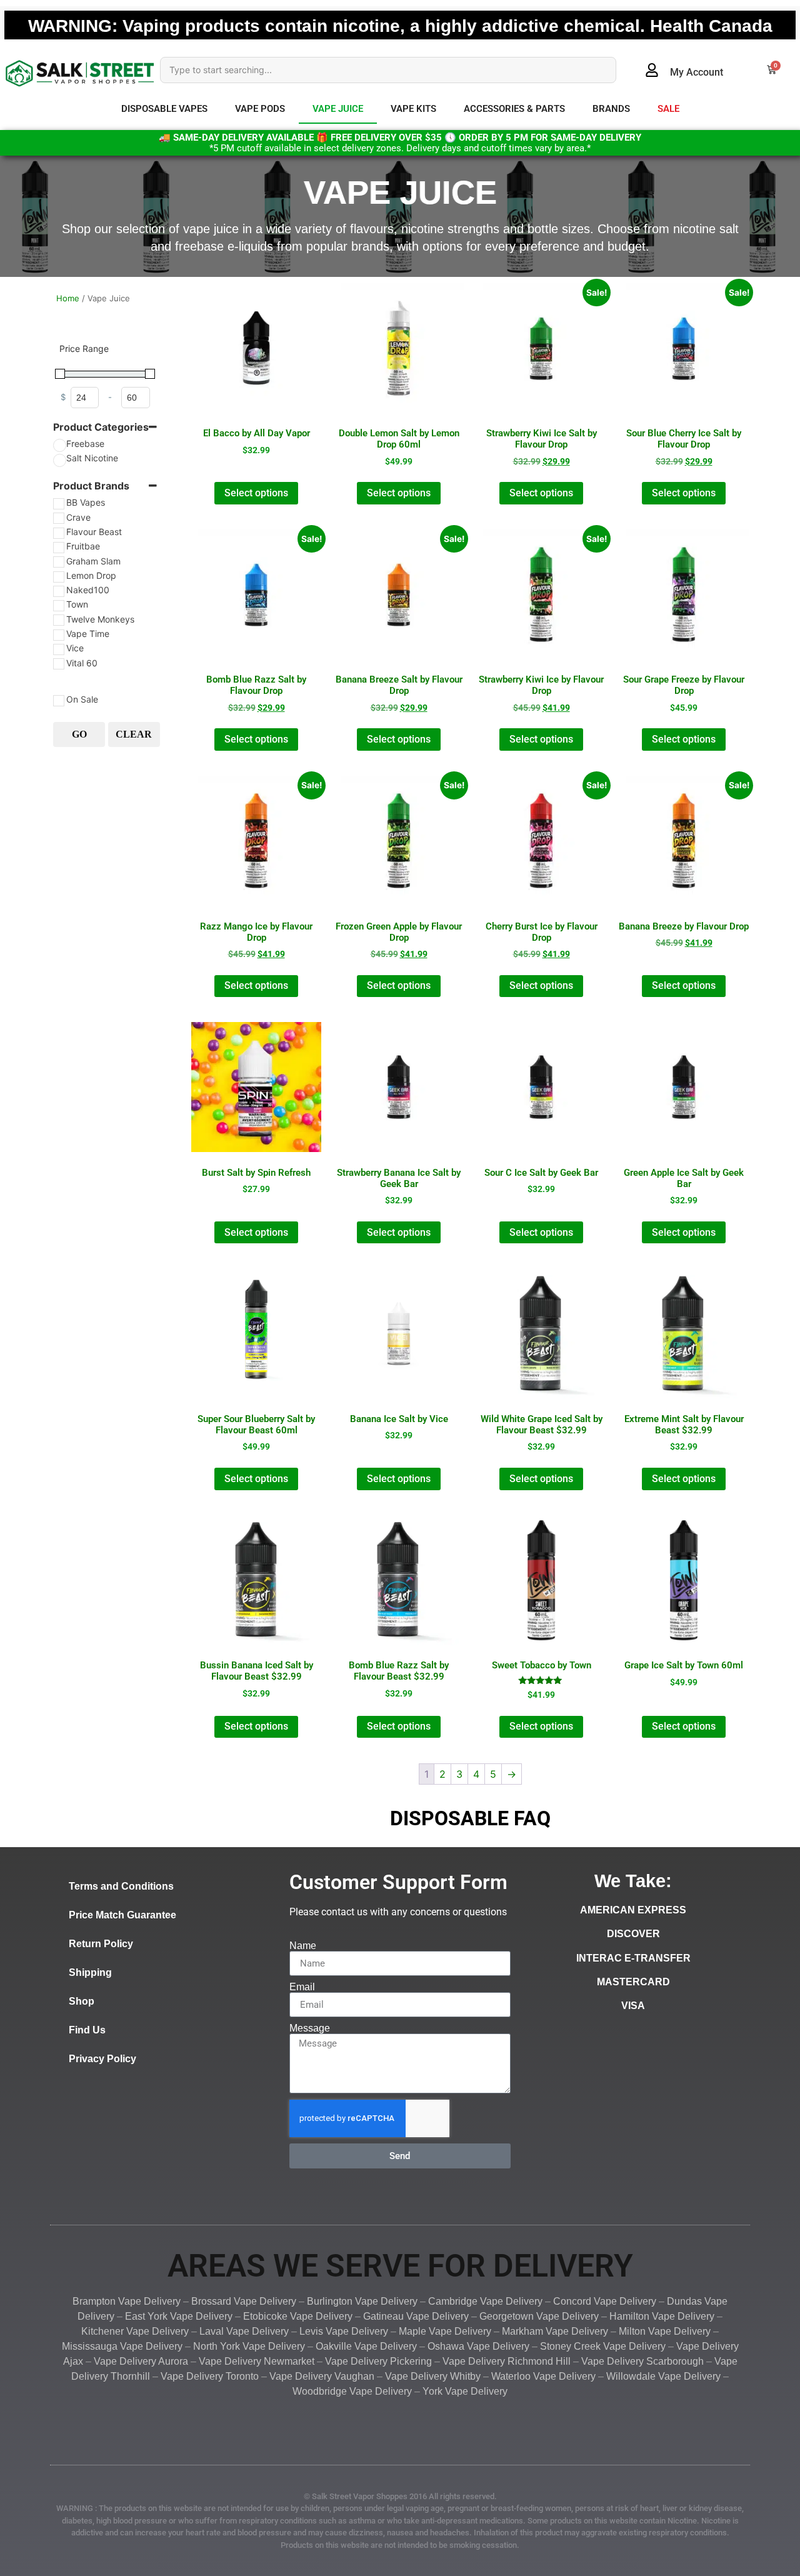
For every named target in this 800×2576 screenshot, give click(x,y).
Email (302, 1987)
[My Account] (652, 70)
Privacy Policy (102, 2059)
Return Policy (101, 1944)
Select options (256, 493)
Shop (82, 2001)
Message (310, 2028)
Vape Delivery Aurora (141, 2361)
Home (68, 298)
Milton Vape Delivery (665, 2331)
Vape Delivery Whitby (433, 2376)
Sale (668, 109)
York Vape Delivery (465, 2391)
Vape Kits (413, 109)
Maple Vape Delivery (445, 2331)
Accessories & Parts (514, 109)
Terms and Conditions (121, 1886)
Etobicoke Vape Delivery (298, 2316)
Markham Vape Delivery (555, 2331)
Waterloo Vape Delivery (543, 2376)
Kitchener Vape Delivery (135, 2331)
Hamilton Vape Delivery (662, 2316)
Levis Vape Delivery (344, 2331)
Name (303, 1946)
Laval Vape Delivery (244, 2331)
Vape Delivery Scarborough (642, 2361)
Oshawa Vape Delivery (478, 2346)
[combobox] (388, 70)
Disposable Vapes (164, 109)
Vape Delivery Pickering (378, 2361)
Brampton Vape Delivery (127, 2301)
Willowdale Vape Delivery (663, 2376)
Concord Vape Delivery (605, 2301)
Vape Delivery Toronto (210, 2376)
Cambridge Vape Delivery (485, 2301)
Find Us (87, 2030)
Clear (134, 734)
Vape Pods (260, 109)
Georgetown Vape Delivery (539, 2316)
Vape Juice (338, 109)
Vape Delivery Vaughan (322, 2376)
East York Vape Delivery (179, 2316)
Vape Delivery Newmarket (257, 2361)
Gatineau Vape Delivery (415, 2316)
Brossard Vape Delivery (244, 2301)
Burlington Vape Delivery (362, 2301)
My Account (697, 72)
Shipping (90, 1972)
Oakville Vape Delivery (366, 2346)
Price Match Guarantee (122, 1915)
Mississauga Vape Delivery (122, 2346)
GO (79, 734)
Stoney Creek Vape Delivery (603, 2346)
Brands (611, 109)
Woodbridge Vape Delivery (352, 2391)
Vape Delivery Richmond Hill (507, 2361)
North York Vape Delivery (249, 2346)
